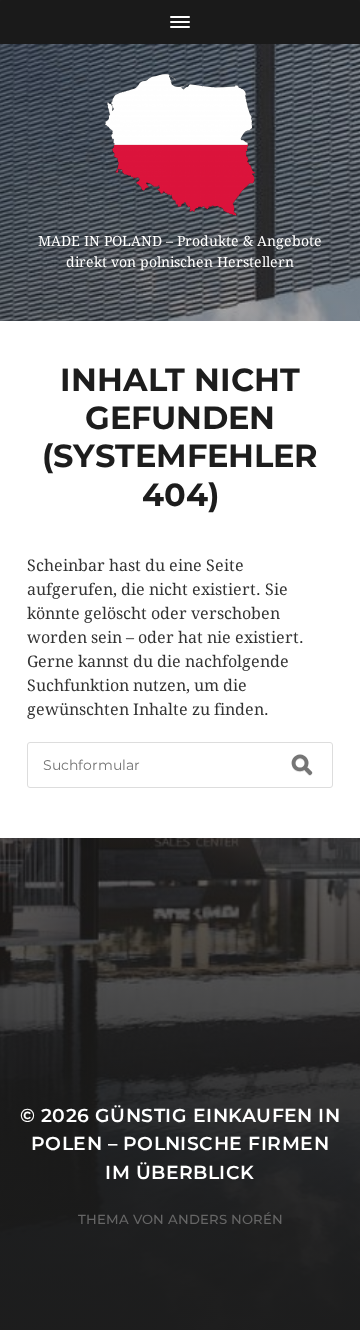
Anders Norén (225, 1219)
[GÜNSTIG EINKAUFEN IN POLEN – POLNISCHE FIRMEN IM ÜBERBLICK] (180, 145)
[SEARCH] (302, 765)
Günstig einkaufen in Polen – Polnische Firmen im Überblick (185, 1143)
